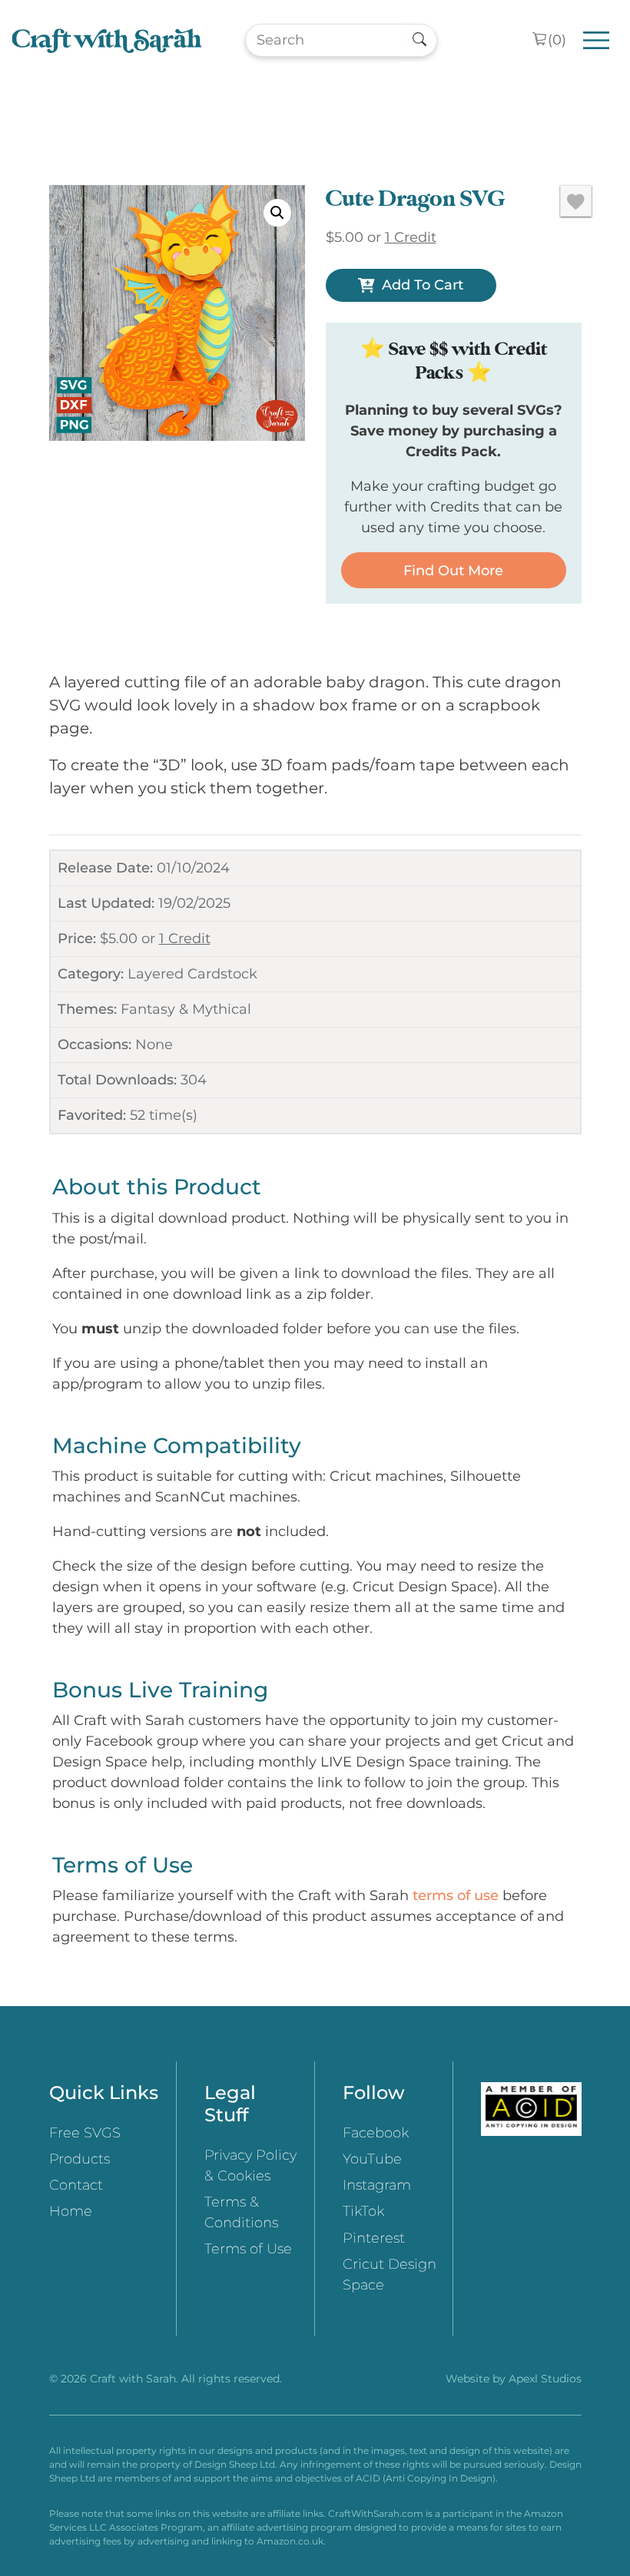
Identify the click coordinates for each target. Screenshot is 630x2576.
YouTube (372, 2159)
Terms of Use (248, 2249)
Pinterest (374, 2238)
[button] (277, 213)
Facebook (376, 2133)
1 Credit (185, 939)
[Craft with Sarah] (107, 40)
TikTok (363, 2211)
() (557, 40)
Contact (76, 2185)
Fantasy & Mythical (186, 1009)
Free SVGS (85, 2133)
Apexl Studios (545, 2379)
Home (71, 2211)
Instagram (377, 2185)
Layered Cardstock (192, 974)
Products (80, 2159)
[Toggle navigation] (597, 40)
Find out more (453, 571)
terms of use (456, 1896)
